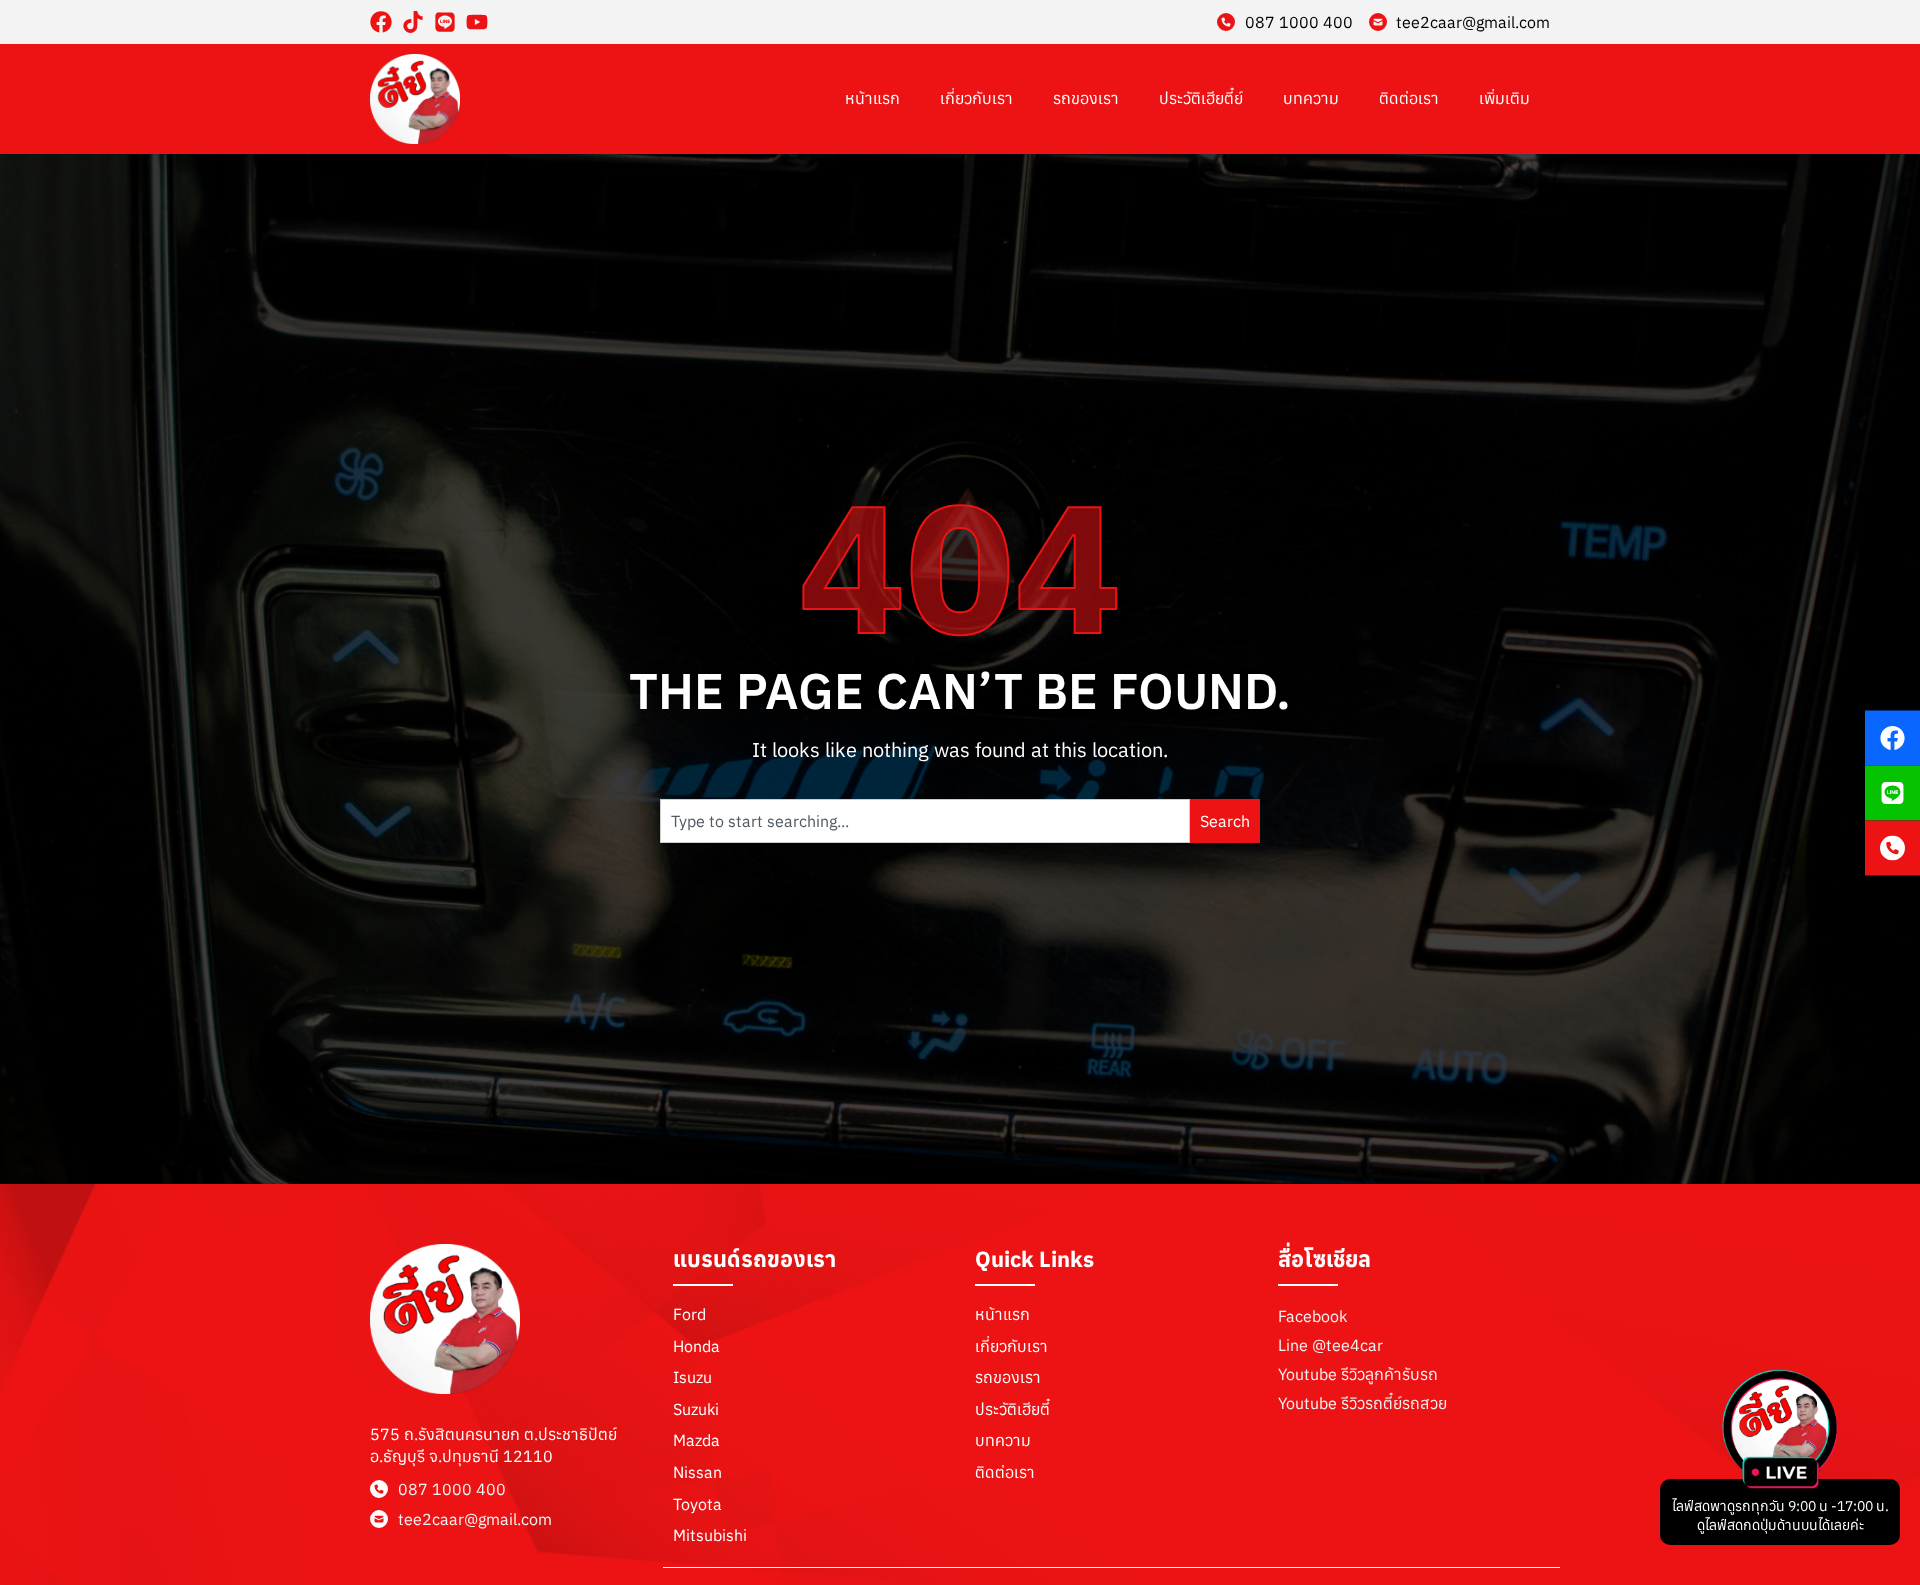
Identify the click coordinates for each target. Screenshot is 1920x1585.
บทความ (1311, 98)
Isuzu (692, 1377)
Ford (689, 1314)
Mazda (696, 1440)
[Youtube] (477, 22)
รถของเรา (1086, 98)
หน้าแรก (872, 98)
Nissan (697, 1472)
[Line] (445, 22)
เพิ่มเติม (1504, 98)
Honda (696, 1346)
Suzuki (696, 1409)
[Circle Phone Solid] (1892, 847)
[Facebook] (381, 22)
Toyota (697, 1504)
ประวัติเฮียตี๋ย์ (1201, 98)
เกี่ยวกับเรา (976, 98)
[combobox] (925, 821)
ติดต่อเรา (1409, 98)
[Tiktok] (413, 22)
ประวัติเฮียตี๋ (1012, 1409)
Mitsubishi (710, 1535)
